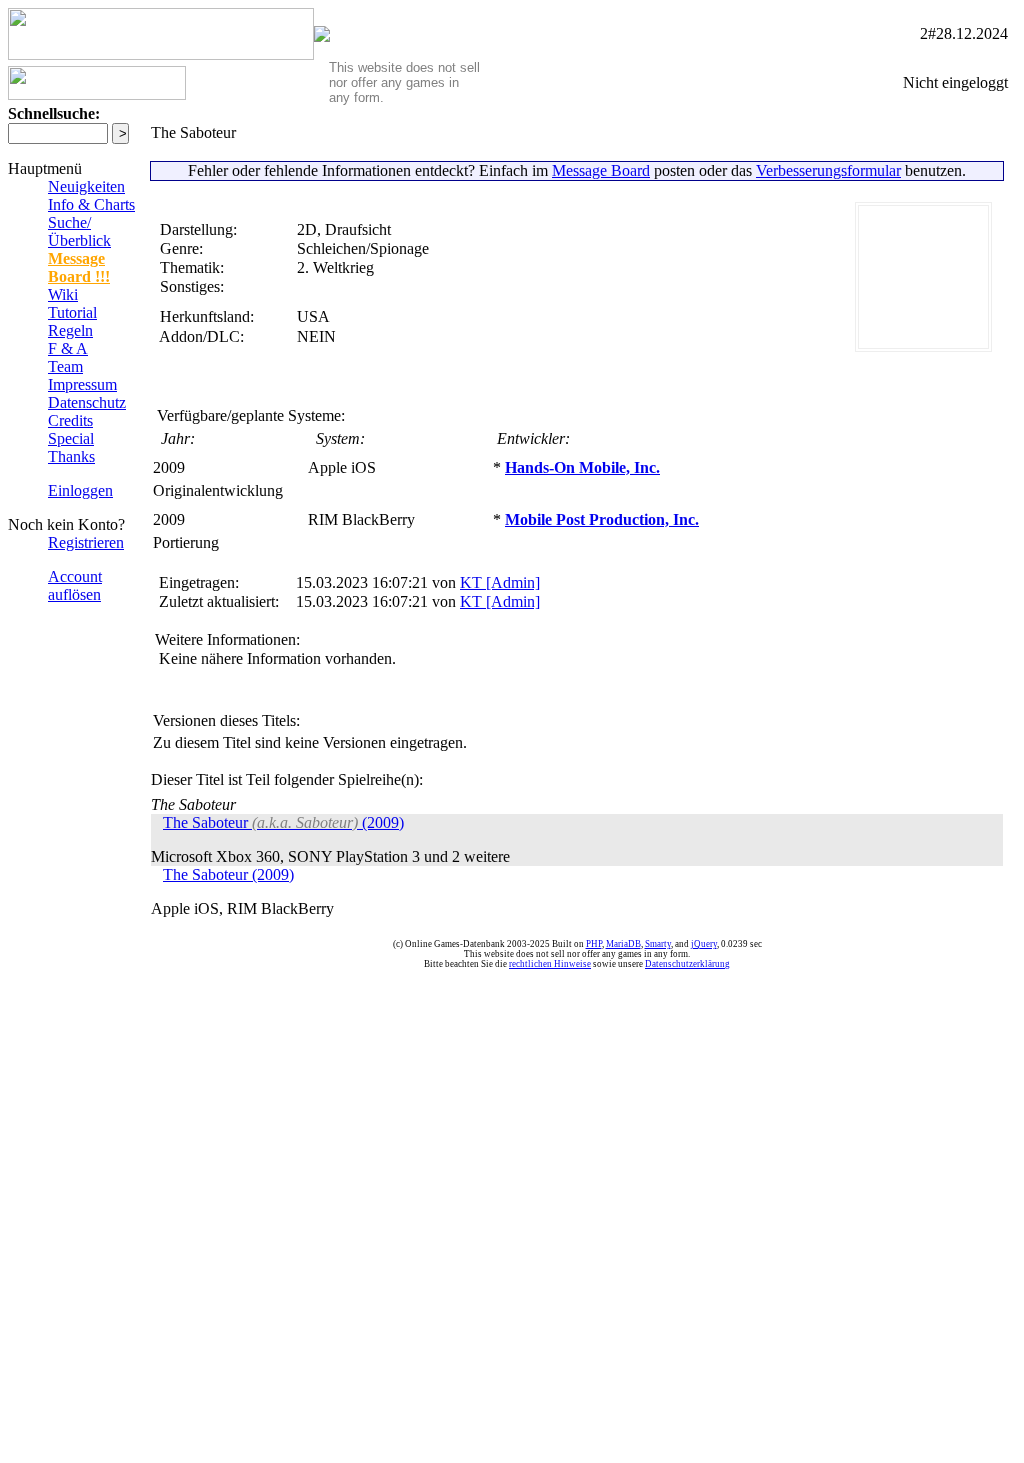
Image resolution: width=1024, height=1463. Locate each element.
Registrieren (86, 542)
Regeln (70, 330)
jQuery (704, 944)
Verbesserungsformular (828, 170)
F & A (68, 348)
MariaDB (623, 944)
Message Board (601, 170)
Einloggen (80, 490)
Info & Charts (91, 204)
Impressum (82, 384)
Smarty (658, 944)
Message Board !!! (79, 267)
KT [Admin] (500, 582)
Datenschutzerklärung (687, 964)
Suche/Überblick (79, 231)
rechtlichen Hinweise (550, 964)
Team (65, 366)
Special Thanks (71, 447)
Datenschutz (87, 402)
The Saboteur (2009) (283, 822)
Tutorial (72, 312)
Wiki (63, 294)
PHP (594, 944)
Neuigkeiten (86, 186)
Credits (70, 420)
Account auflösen (75, 585)
